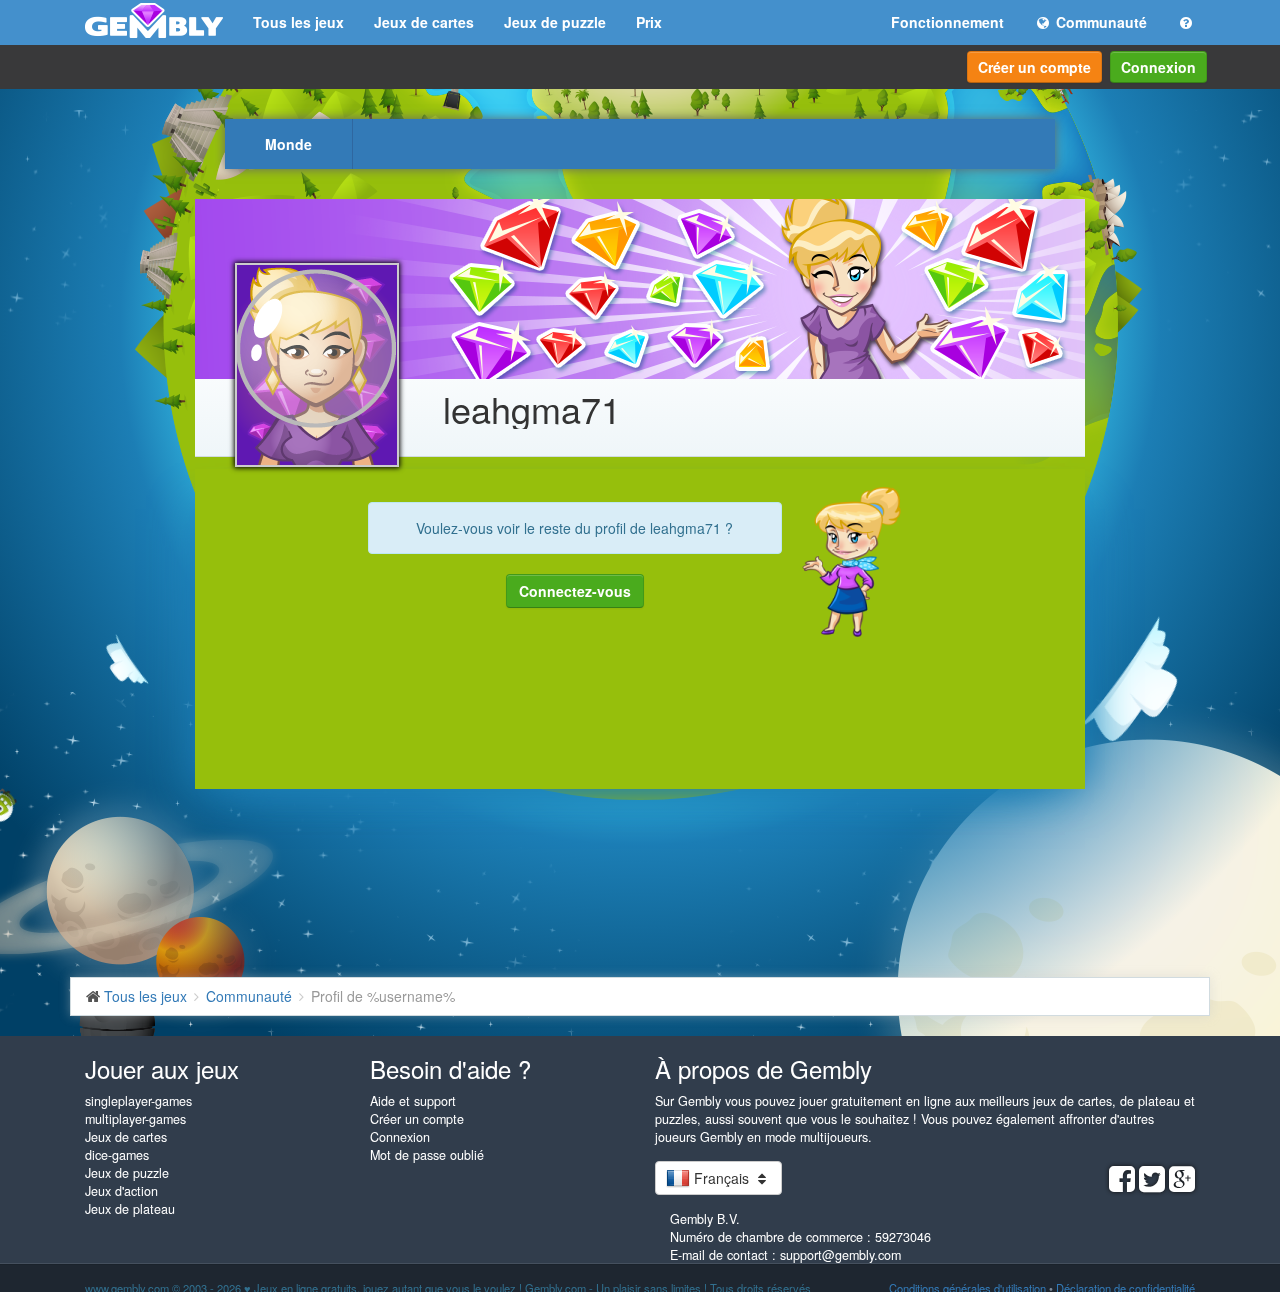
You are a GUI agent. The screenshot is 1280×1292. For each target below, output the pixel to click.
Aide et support (413, 1101)
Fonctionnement (947, 22)
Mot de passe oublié (427, 1155)
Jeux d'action (121, 1191)
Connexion (1158, 67)
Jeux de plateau (130, 1209)
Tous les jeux (298, 22)
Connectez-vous (575, 591)
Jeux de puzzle (555, 22)
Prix (649, 22)
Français (721, 1178)
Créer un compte (1034, 67)
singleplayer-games (138, 1101)
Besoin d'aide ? (450, 1068)
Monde (288, 144)
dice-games (117, 1155)
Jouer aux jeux (162, 1068)
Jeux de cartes (424, 22)
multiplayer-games (135, 1119)
